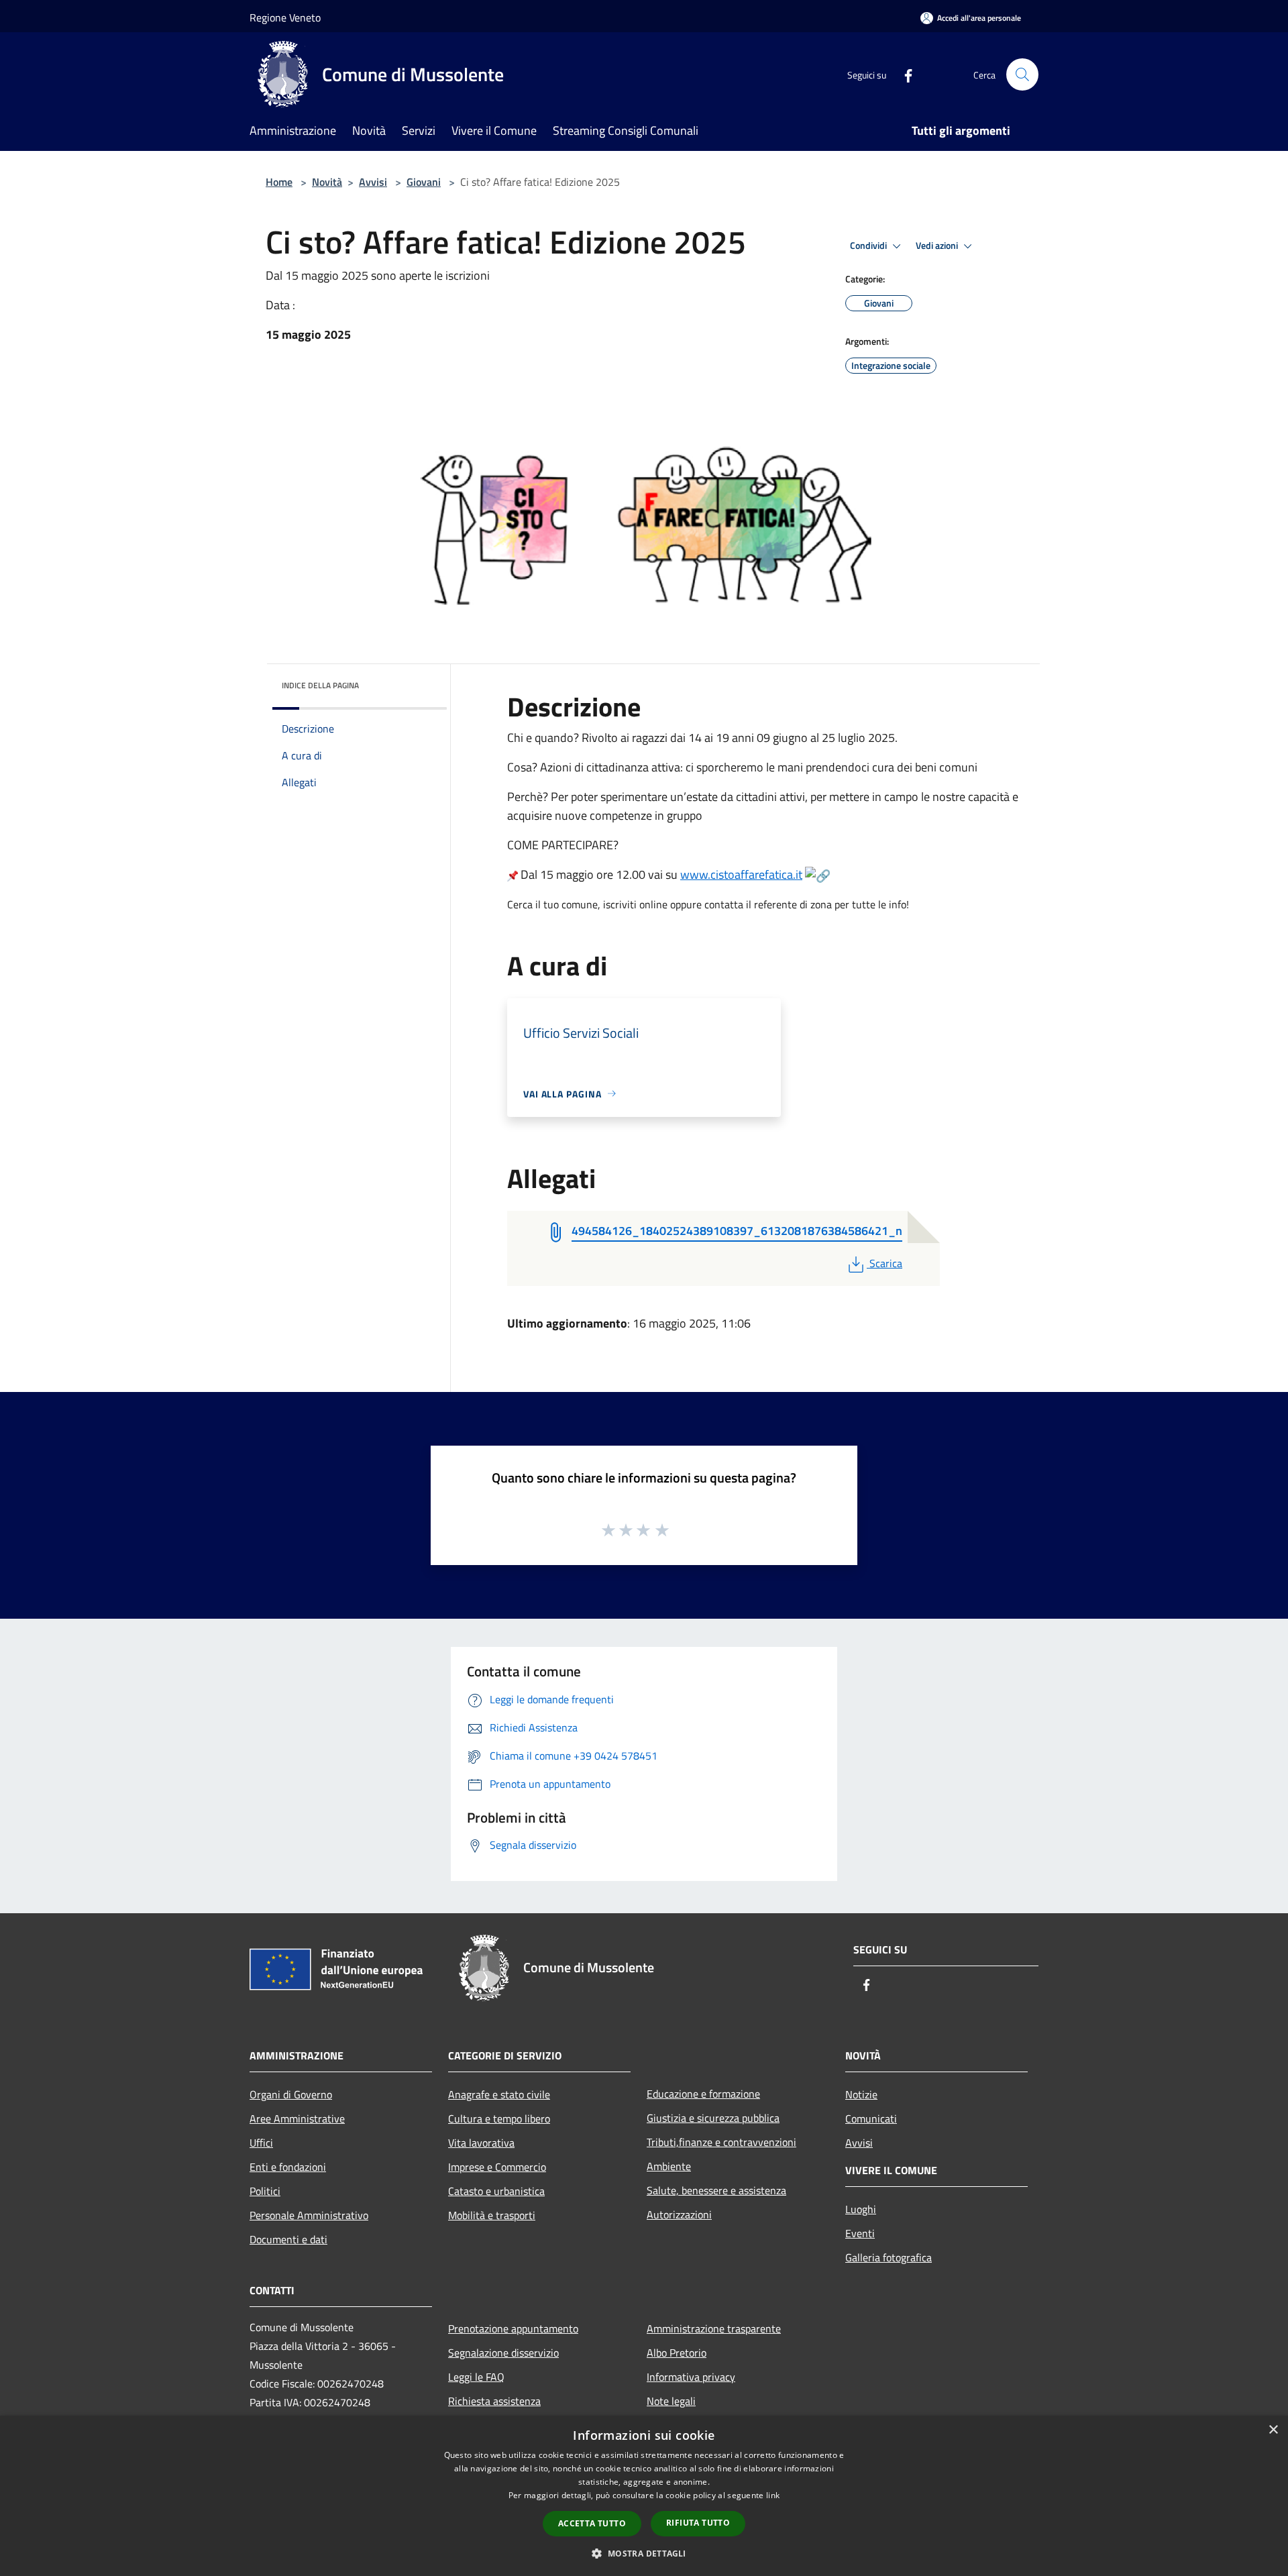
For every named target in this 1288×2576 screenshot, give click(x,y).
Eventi (860, 2233)
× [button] (1273, 2430)
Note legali (671, 2401)
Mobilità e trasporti (492, 2215)
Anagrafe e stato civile (499, 2094)
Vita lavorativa (481, 2143)
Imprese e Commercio (497, 2167)
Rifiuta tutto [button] (698, 2523)
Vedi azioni (938, 246)
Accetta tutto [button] (592, 2523)
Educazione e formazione (703, 2094)
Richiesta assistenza (494, 2401)
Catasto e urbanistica (496, 2191)
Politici (265, 2191)
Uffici (261, 2143)
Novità (327, 182)
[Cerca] (1022, 74)
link (773, 2495)
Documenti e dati (288, 2239)
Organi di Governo (291, 2094)
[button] (644, 2553)
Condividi (869, 246)
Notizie (861, 2094)
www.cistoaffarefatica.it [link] (741, 874)
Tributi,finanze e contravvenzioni (721, 2142)
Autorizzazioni (679, 2214)
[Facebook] (903, 74)
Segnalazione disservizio (503, 2353)
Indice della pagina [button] (320, 685)
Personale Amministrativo (309, 2215)
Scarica (885, 1263)
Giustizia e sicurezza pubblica (713, 2118)
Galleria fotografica (889, 2257)
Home (279, 182)
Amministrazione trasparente (714, 2328)
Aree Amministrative (297, 2118)
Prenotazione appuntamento (513, 2328)
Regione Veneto (285, 17)
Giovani (424, 182)
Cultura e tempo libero (499, 2118)
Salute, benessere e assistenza (716, 2190)
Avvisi (373, 182)
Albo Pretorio (677, 2353)
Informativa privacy (691, 2377)
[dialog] (644, 2496)
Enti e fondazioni (288, 2167)
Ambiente (669, 2166)
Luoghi (861, 2209)
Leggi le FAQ (476, 2377)
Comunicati (871, 2118)
